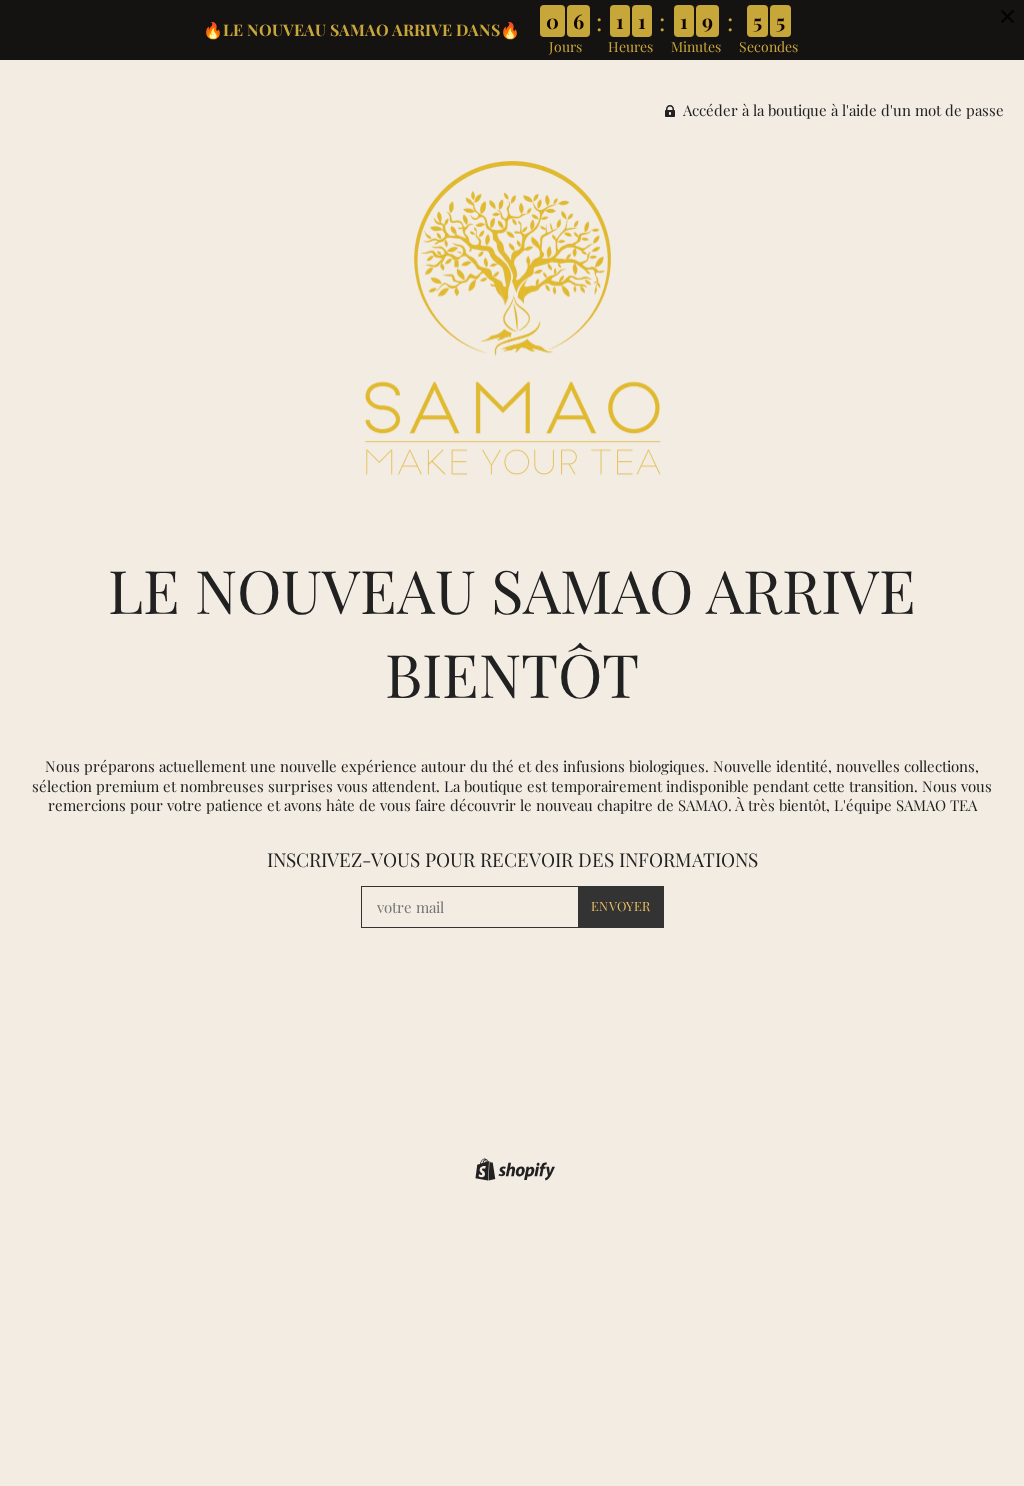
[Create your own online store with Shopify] (512, 1173)
